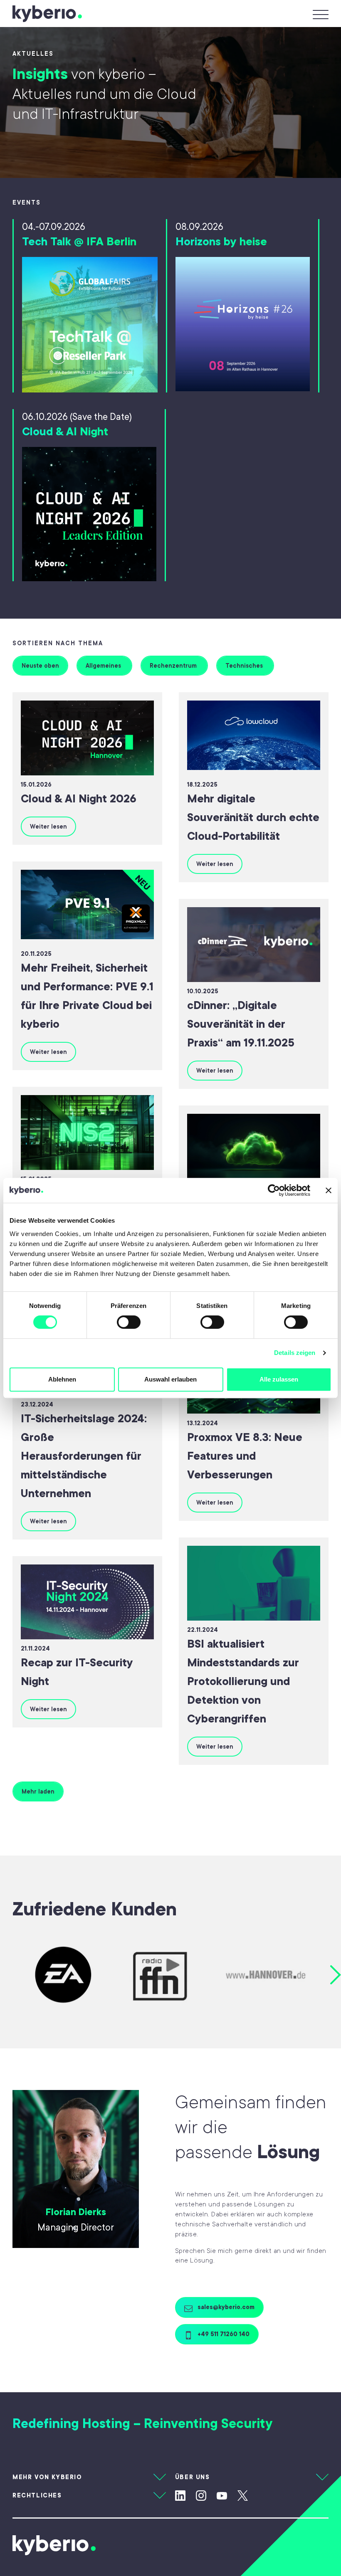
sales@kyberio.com (225, 2307)
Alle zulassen (279, 1379)
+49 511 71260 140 (223, 2334)
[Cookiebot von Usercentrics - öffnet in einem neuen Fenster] (274, 1190)
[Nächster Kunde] (336, 1975)
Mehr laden (38, 1791)
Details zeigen (295, 1353)
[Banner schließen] (329, 1190)
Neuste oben (40, 666)
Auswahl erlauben (170, 1379)
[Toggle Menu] (319, 14)
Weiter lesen (48, 827)
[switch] (129, 1322)
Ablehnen (62, 1379)
